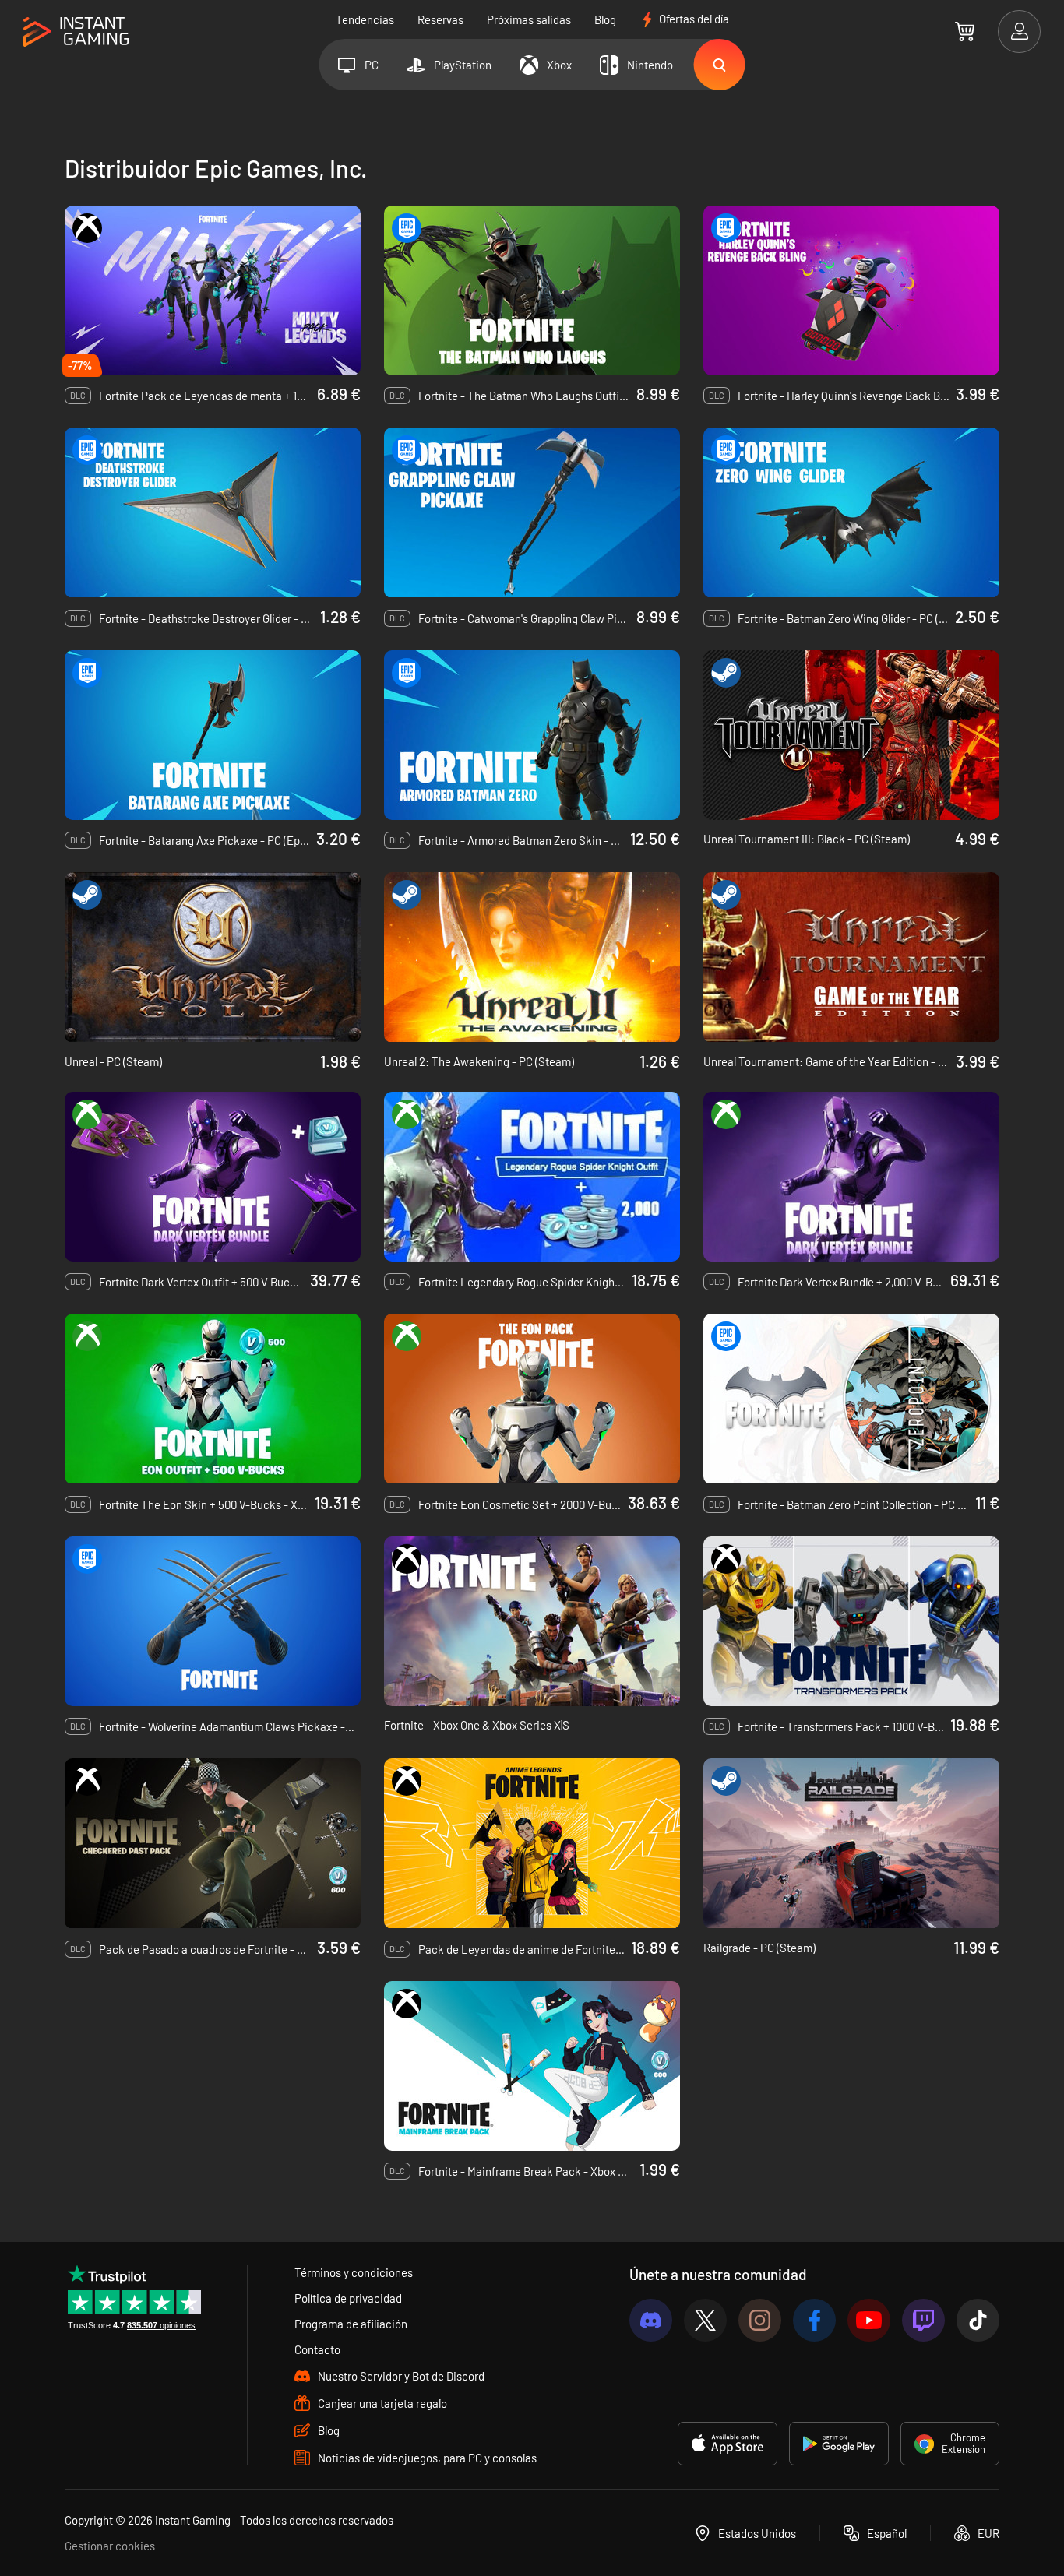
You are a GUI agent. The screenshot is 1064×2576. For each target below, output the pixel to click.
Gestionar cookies (110, 2546)
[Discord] (651, 2320)
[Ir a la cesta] (965, 31)
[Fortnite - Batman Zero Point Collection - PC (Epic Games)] (851, 1399)
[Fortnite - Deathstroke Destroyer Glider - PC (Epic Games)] (213, 512)
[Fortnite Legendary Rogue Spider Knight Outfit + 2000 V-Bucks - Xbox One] (532, 1177)
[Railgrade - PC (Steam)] (851, 1843)
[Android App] (839, 2444)
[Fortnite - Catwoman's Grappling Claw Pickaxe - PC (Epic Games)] (532, 512)
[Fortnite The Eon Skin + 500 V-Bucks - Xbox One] (213, 1399)
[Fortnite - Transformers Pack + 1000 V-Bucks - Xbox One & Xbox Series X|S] (851, 1621)
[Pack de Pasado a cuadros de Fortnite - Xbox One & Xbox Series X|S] (213, 1843)
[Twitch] (923, 2320)
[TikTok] (978, 2320)
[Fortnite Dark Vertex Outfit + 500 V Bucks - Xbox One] (213, 1177)
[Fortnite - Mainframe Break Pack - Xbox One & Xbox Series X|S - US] (532, 2066)
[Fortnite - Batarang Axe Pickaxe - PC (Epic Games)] (213, 735)
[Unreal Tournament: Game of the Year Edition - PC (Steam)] (851, 957)
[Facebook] (814, 2320)
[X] (705, 2320)
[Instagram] (760, 2320)
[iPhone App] (728, 2444)
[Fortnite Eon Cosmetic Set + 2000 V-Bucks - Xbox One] (532, 1399)
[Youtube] (869, 2320)
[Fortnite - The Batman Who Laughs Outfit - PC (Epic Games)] (532, 290)
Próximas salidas (529, 19)
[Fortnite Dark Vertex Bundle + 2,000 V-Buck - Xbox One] (851, 1177)
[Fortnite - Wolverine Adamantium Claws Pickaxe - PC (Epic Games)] (213, 1621)
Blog (605, 19)
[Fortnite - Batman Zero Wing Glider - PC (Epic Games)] (851, 512)
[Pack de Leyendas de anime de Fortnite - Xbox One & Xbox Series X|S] (532, 1843)
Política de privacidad (348, 2298)
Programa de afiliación (351, 2324)
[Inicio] (76, 32)
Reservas (440, 19)
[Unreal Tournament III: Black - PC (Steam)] (851, 735)
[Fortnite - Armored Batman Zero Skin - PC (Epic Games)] (532, 735)
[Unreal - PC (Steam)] (213, 957)
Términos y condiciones (354, 2272)
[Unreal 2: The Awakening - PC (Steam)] (532, 957)
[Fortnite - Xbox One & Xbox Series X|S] (532, 1621)
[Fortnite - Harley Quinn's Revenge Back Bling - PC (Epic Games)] (851, 290)
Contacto (317, 2349)
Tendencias (365, 19)
